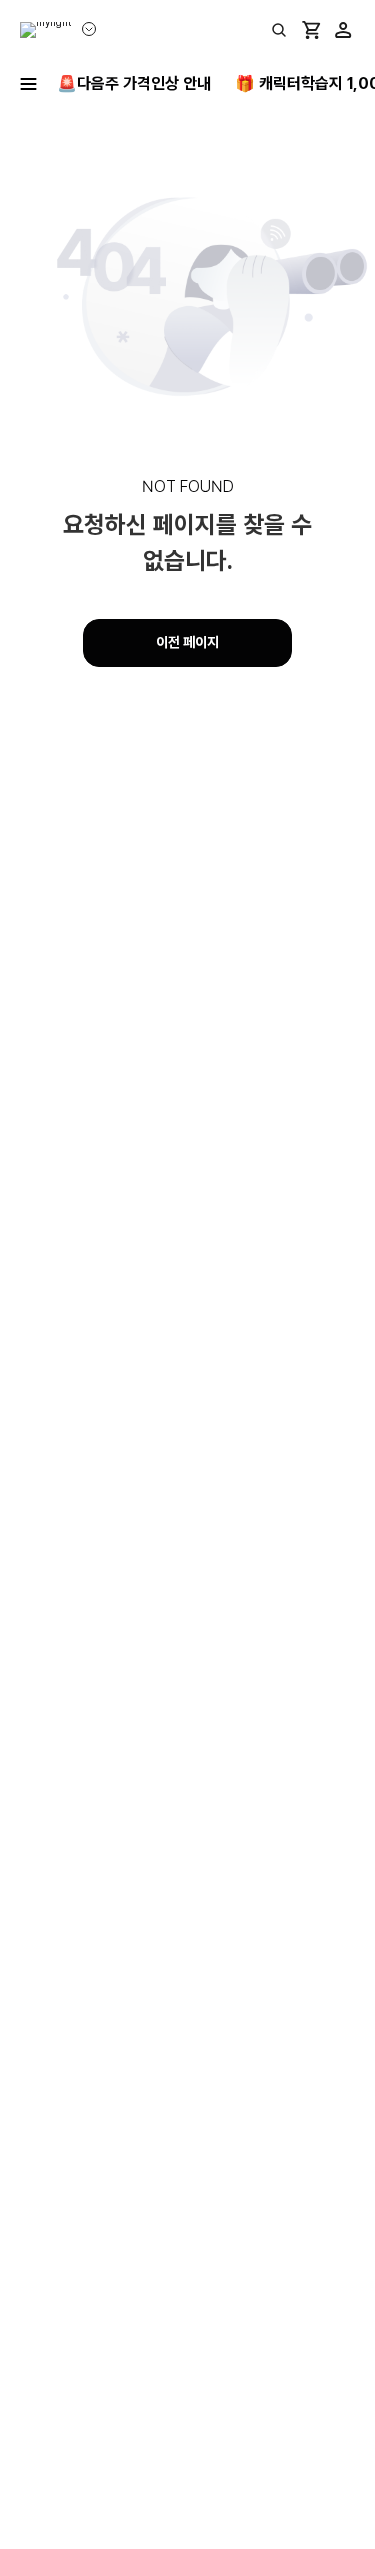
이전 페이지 (187, 642)
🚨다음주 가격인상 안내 (134, 83)
